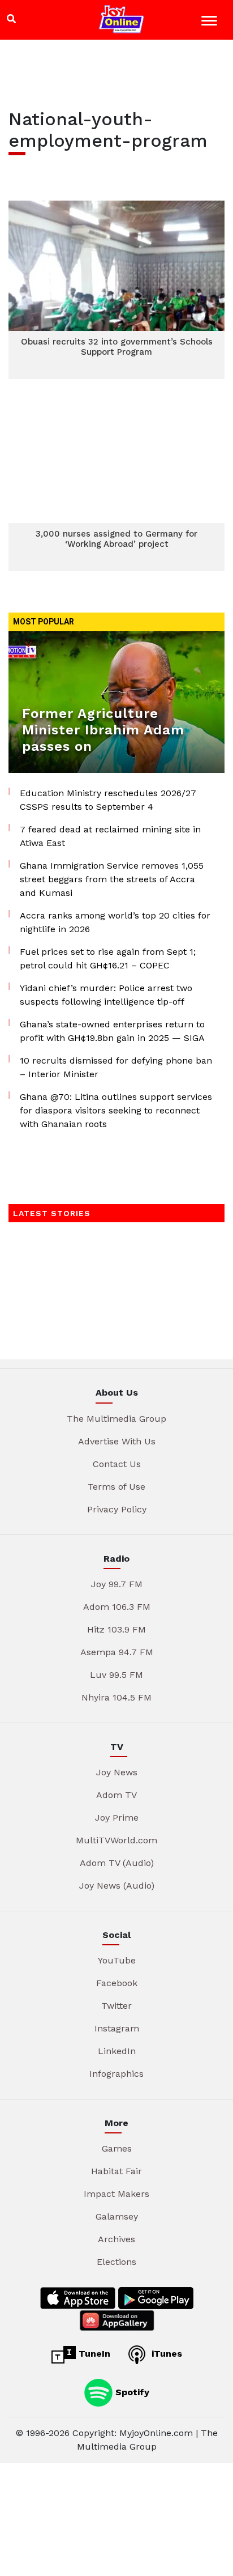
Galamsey (117, 2216)
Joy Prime (117, 1818)
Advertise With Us (117, 1441)
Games (117, 2148)
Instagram (117, 2028)
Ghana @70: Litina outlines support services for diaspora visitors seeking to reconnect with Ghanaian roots (116, 1110)
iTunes (165, 2354)
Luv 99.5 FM (116, 1675)
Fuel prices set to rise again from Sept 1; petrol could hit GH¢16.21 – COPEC (108, 958)
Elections (116, 2262)
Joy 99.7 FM (117, 1584)
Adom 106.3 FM (117, 1607)
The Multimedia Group (116, 1419)
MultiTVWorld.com (116, 1840)
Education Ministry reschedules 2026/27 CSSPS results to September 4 (108, 800)
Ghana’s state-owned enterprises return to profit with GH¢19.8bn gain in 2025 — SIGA (112, 1031)
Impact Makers (116, 2194)
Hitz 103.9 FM (116, 1629)
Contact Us (117, 1464)
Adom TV (116, 1795)
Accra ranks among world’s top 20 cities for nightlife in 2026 (115, 922)
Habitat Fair (116, 2171)
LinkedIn (117, 2051)
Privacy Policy (117, 1509)
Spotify (131, 2392)
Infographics (116, 2074)
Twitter (116, 2006)
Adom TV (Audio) (117, 1863)
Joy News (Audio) (117, 1886)
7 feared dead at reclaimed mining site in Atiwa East (110, 836)
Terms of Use (116, 1487)
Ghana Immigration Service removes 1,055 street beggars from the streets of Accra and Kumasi (112, 879)
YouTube (117, 1960)
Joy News (117, 1772)
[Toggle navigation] (211, 22)
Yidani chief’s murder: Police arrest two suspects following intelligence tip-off (106, 995)
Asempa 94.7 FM (117, 1652)
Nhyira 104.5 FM (116, 1697)
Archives (116, 2239)
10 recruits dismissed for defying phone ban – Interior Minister (116, 1067)
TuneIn (93, 2354)
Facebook (117, 1983)
